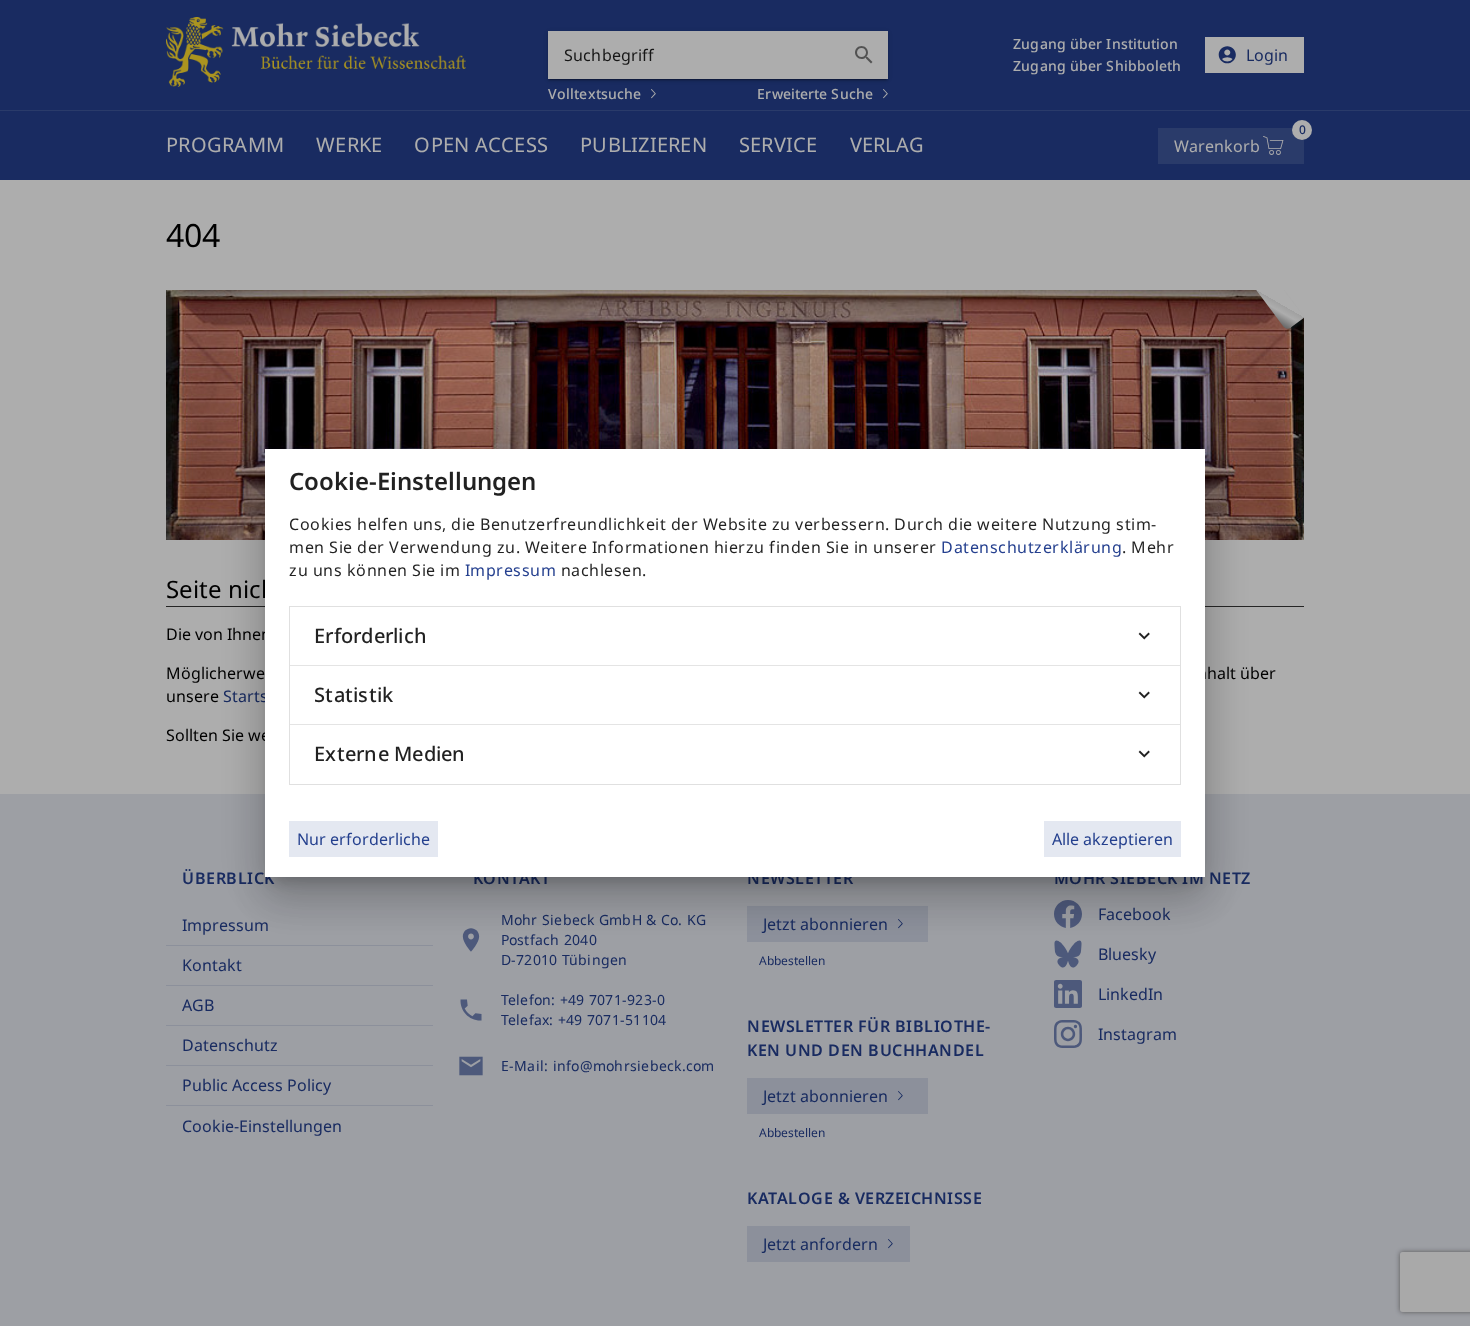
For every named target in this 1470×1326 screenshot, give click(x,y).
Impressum (511, 570)
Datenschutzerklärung (1031, 547)
